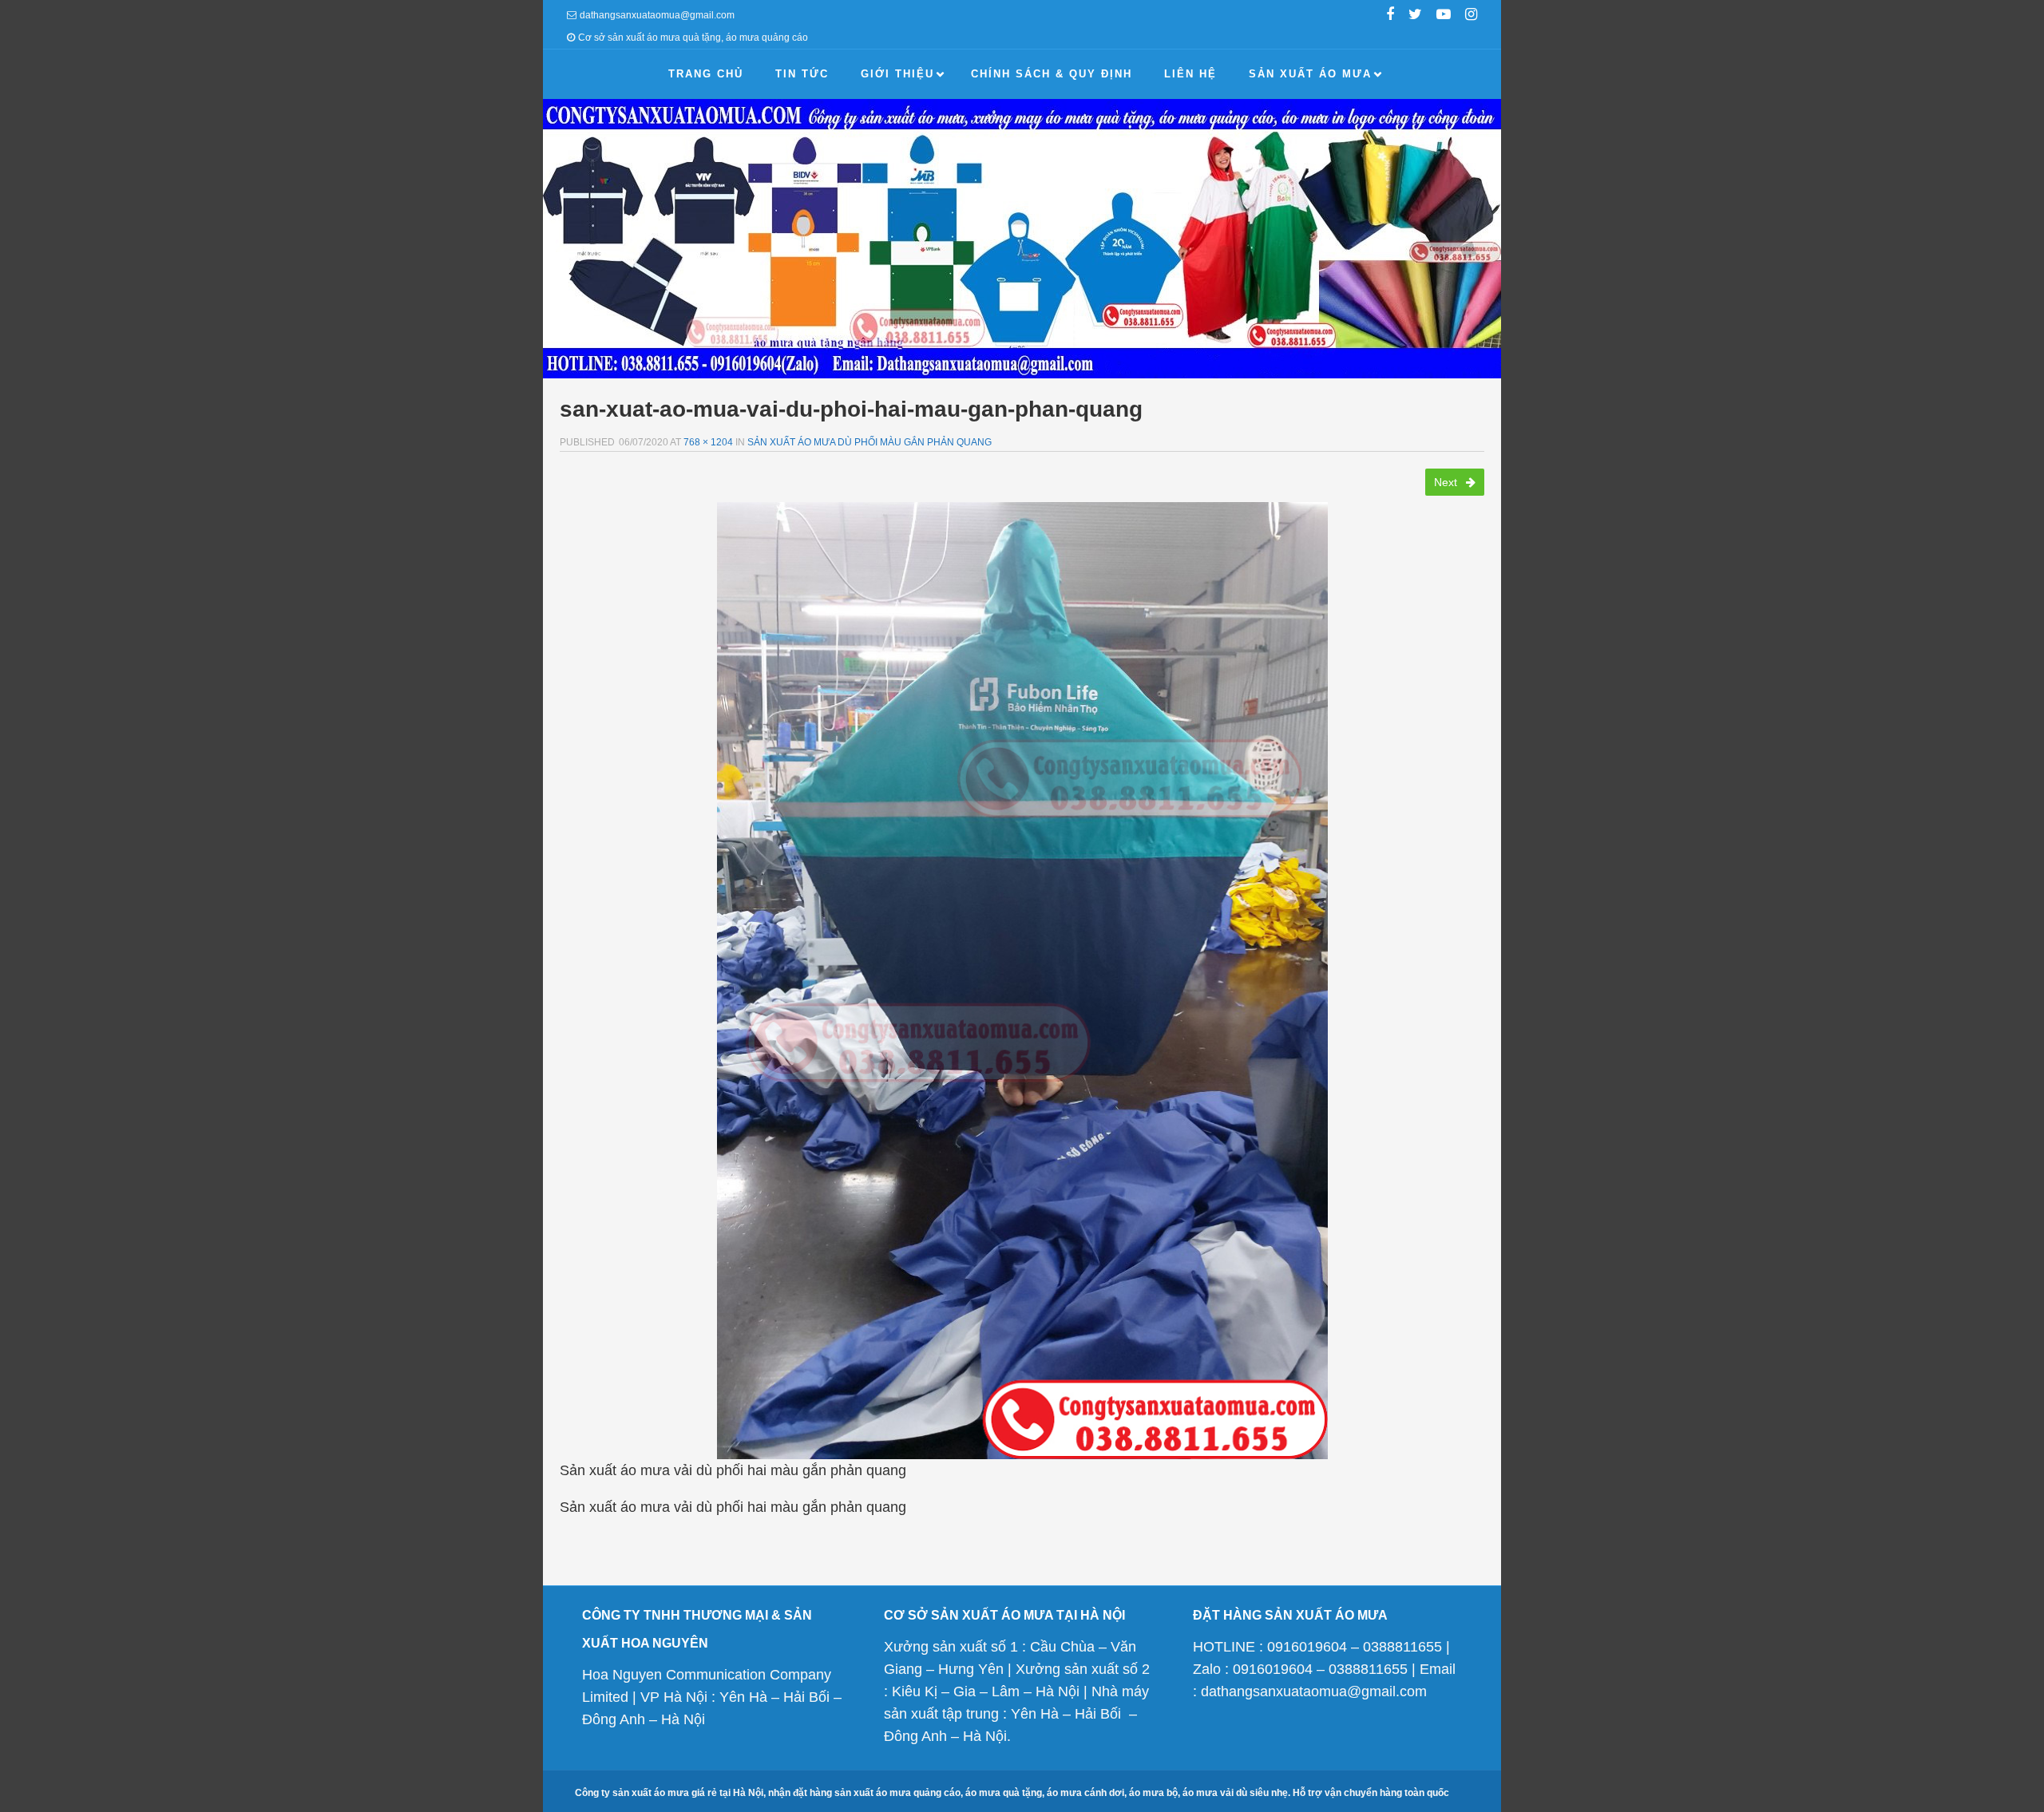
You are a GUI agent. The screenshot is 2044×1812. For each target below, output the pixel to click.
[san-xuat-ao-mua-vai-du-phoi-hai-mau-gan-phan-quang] (1022, 981)
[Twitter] (1415, 16)
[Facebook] (1390, 16)
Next (1447, 482)
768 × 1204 (708, 442)
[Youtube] (1444, 16)
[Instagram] (1471, 16)
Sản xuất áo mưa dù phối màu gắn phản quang (869, 442)
